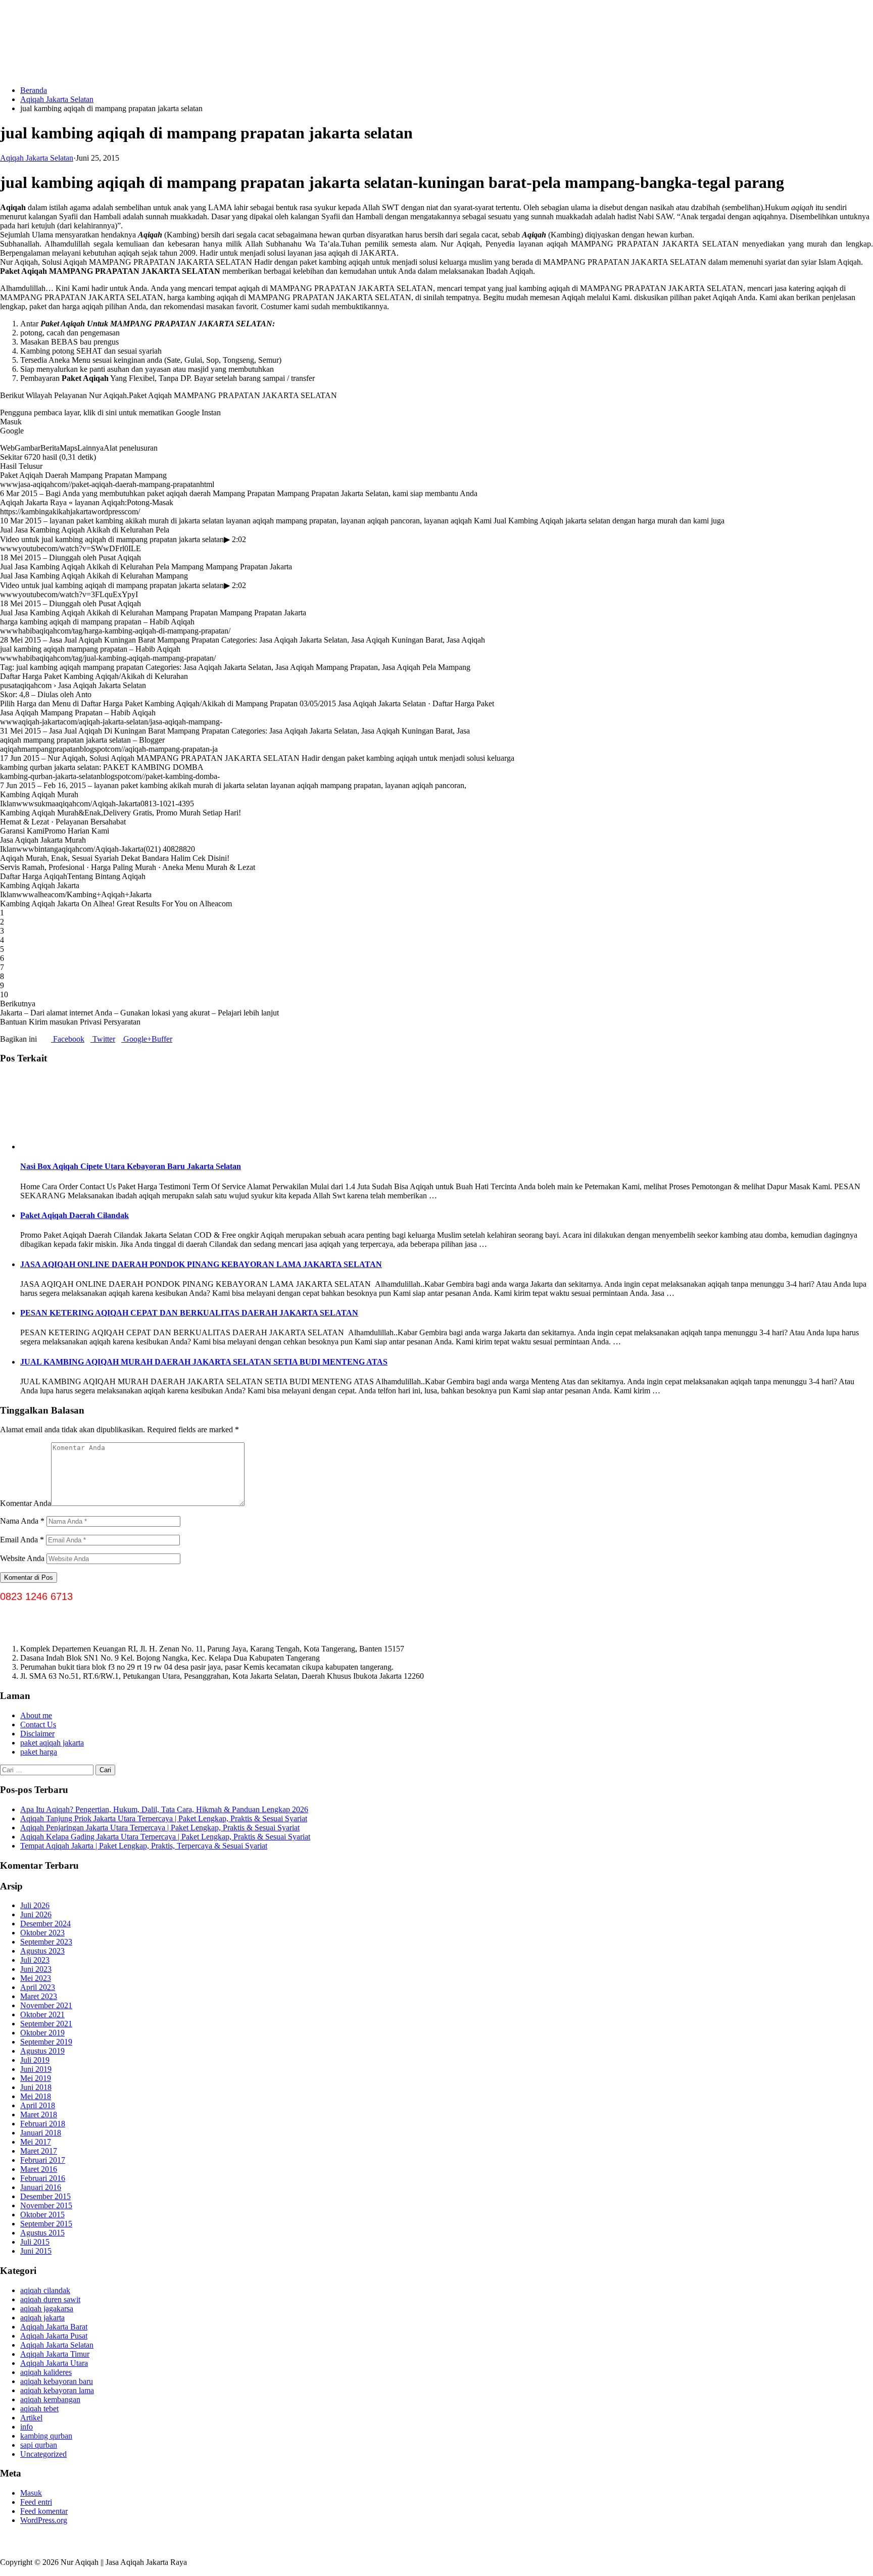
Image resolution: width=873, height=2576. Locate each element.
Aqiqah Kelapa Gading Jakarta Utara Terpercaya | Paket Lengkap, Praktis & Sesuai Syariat (165, 1837)
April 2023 (38, 1987)
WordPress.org (44, 2520)
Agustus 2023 (42, 1951)
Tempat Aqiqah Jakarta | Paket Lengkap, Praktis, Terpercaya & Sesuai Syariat (144, 1846)
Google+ (136, 1039)
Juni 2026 (36, 1914)
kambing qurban (46, 2436)
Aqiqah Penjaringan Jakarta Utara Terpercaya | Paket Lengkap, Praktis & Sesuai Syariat (160, 1828)
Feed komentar (44, 2511)
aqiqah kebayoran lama (57, 2390)
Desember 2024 (45, 1924)
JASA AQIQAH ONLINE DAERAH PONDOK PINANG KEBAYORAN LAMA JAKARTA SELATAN (201, 1264)
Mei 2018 (36, 2096)
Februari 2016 (43, 2178)
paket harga (39, 1752)
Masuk (31, 2493)
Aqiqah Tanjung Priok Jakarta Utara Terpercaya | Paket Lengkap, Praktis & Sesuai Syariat (164, 1818)
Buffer (162, 1039)
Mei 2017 (36, 2142)
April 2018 (38, 2105)
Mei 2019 (36, 2078)
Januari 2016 (41, 2187)
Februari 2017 (43, 2160)
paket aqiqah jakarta (52, 1743)
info (27, 2427)
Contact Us (38, 1724)
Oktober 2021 (42, 2014)
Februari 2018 (43, 2124)
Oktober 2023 (42, 1933)
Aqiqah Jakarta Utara (54, 2363)
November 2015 (46, 2205)
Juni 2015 (36, 2251)
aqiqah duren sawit (50, 2299)
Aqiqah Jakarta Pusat (54, 2336)
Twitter (103, 1039)
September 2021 (46, 2024)
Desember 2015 (45, 2196)
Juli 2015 (35, 2242)
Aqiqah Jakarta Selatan (57, 99)
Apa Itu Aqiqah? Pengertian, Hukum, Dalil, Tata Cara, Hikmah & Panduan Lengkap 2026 (164, 1809)
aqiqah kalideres (46, 2372)
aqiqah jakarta (42, 2318)
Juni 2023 (36, 1969)
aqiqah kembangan (50, 2399)
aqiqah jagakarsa (47, 2308)
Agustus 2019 (42, 2051)
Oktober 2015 (42, 2215)
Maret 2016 (39, 2169)
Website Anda (22, 1558)
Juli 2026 (35, 1905)
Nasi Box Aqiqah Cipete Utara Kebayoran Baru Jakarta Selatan (131, 1166)
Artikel (31, 2418)
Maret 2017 (39, 2151)
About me (36, 1715)
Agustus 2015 (42, 2233)
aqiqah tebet (39, 2409)
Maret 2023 (39, 1996)
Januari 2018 (41, 2133)
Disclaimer (37, 1734)
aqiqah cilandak (45, 2290)
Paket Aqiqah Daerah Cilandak (75, 1215)
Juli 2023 (35, 1960)
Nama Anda (22, 1521)
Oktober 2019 (42, 2033)
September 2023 (46, 1942)
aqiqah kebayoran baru (57, 2381)
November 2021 (46, 2005)
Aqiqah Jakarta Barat (54, 2327)
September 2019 (46, 2042)
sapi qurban (39, 2445)
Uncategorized (43, 2454)
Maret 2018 (39, 2115)
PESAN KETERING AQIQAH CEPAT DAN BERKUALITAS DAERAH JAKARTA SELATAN (189, 1313)
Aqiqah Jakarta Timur (55, 2354)
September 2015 (46, 2224)
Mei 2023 (36, 1978)
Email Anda (22, 1540)
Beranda (34, 90)
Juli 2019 (35, 2060)
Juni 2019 (36, 2069)
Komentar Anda (26, 1503)
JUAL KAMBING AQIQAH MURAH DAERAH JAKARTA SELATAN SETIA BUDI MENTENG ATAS (204, 1362)
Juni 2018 (36, 2087)
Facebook (68, 1039)
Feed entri (36, 2502)
